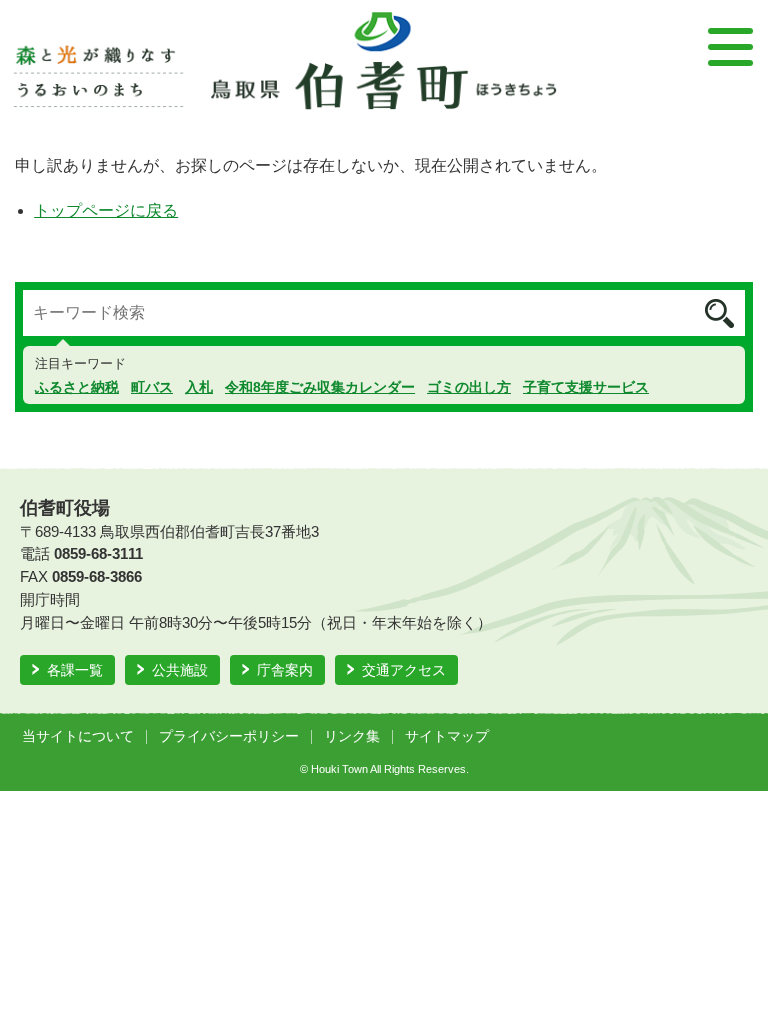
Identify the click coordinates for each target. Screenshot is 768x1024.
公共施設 (180, 670)
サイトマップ (447, 736)
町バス (152, 387)
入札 (199, 387)
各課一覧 (75, 670)
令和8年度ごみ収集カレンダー (320, 387)
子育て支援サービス (586, 387)
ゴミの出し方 (469, 387)
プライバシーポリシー (229, 736)
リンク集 (352, 736)
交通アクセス (404, 670)
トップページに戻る (106, 210)
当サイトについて (78, 736)
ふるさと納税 (77, 387)
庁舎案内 (285, 670)
